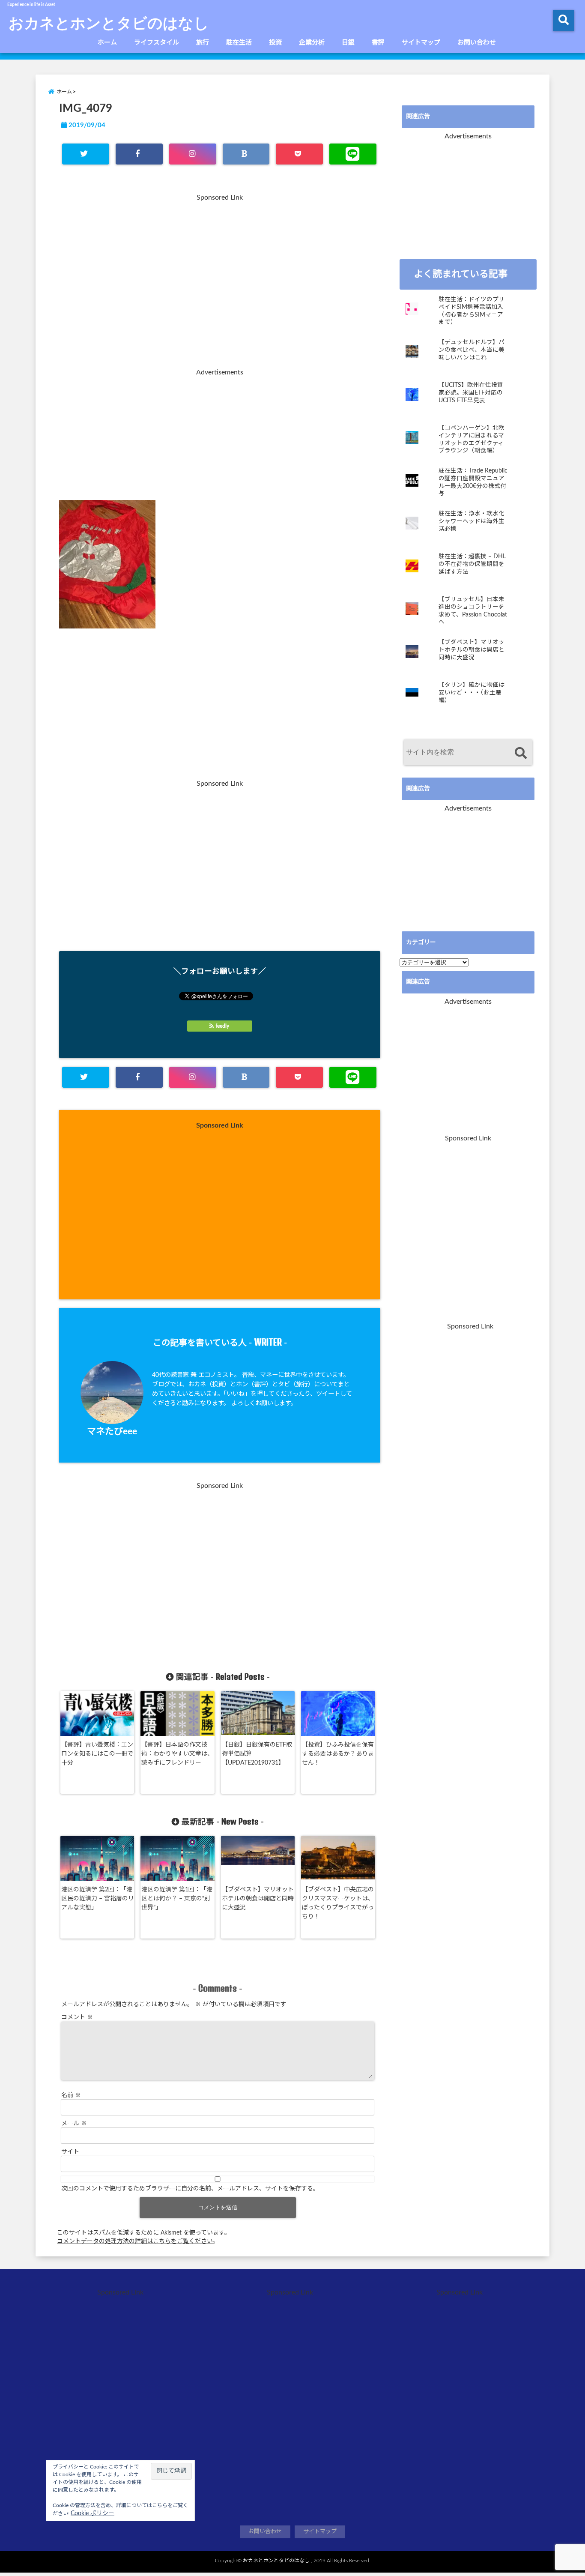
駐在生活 (239, 43)
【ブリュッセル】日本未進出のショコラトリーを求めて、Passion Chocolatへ (473, 611)
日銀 (348, 43)
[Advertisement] (220, 286)
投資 (275, 43)
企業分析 (312, 43)
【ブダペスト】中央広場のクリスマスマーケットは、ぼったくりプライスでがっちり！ (338, 1903)
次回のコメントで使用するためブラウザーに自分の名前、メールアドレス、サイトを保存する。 (190, 2189)
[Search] (521, 753)
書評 (378, 43)
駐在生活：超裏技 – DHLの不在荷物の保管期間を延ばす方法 (472, 564)
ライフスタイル (157, 43)
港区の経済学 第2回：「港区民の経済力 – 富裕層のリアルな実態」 (98, 1899)
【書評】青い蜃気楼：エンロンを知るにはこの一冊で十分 (97, 1754)
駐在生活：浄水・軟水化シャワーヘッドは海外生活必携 (472, 521)
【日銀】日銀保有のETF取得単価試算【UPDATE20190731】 (257, 1754)
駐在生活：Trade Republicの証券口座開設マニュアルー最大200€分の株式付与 (473, 482)
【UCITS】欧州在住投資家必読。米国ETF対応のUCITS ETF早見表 (471, 393)
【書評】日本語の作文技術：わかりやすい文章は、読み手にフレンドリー (177, 1754)
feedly (222, 1026)
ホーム (107, 43)
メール (74, 2124)
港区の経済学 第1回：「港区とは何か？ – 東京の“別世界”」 (177, 1899)
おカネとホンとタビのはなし (109, 22)
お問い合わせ (477, 43)
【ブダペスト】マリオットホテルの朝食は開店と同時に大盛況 (258, 1899)
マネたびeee (112, 1432)
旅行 (203, 43)
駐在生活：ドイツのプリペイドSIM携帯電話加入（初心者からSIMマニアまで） (472, 311)
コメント (77, 2017)
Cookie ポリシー (93, 2513)
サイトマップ (421, 43)
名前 (71, 2095)
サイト (70, 2152)
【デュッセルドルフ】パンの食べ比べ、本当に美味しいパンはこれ (472, 350)
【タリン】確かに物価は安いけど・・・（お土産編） (472, 693)
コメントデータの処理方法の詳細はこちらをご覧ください (135, 2241)
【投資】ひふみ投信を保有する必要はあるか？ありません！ (338, 1754)
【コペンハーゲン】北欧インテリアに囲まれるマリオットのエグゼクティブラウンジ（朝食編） (472, 439)
